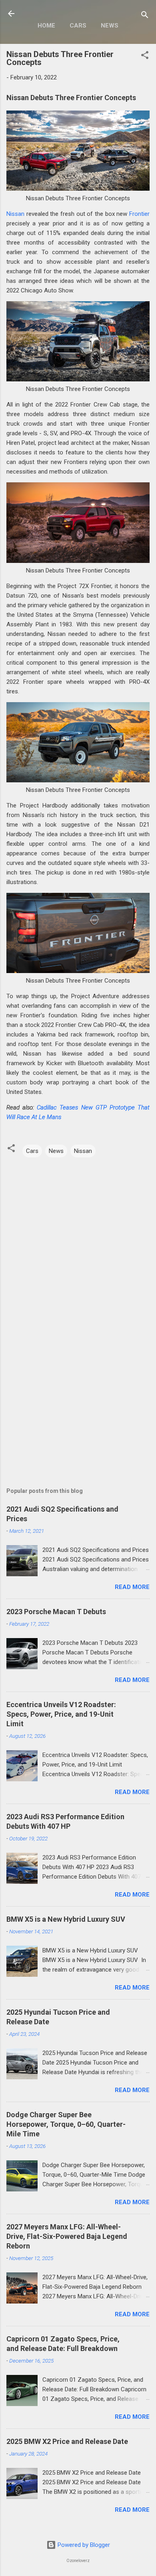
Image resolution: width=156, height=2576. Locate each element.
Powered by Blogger (83, 2545)
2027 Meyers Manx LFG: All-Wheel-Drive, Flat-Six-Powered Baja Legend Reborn (67, 2236)
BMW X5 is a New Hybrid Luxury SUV (66, 1919)
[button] (145, 56)
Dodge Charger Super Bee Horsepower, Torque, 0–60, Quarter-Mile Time (66, 2124)
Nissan (15, 214)
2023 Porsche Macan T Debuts (56, 1612)
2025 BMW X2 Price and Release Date (67, 2441)
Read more (132, 1587)
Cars (78, 26)
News (110, 26)
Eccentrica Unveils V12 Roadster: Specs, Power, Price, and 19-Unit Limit (61, 1714)
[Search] (145, 16)
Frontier (139, 214)
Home (46, 26)
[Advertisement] (78, 1404)
